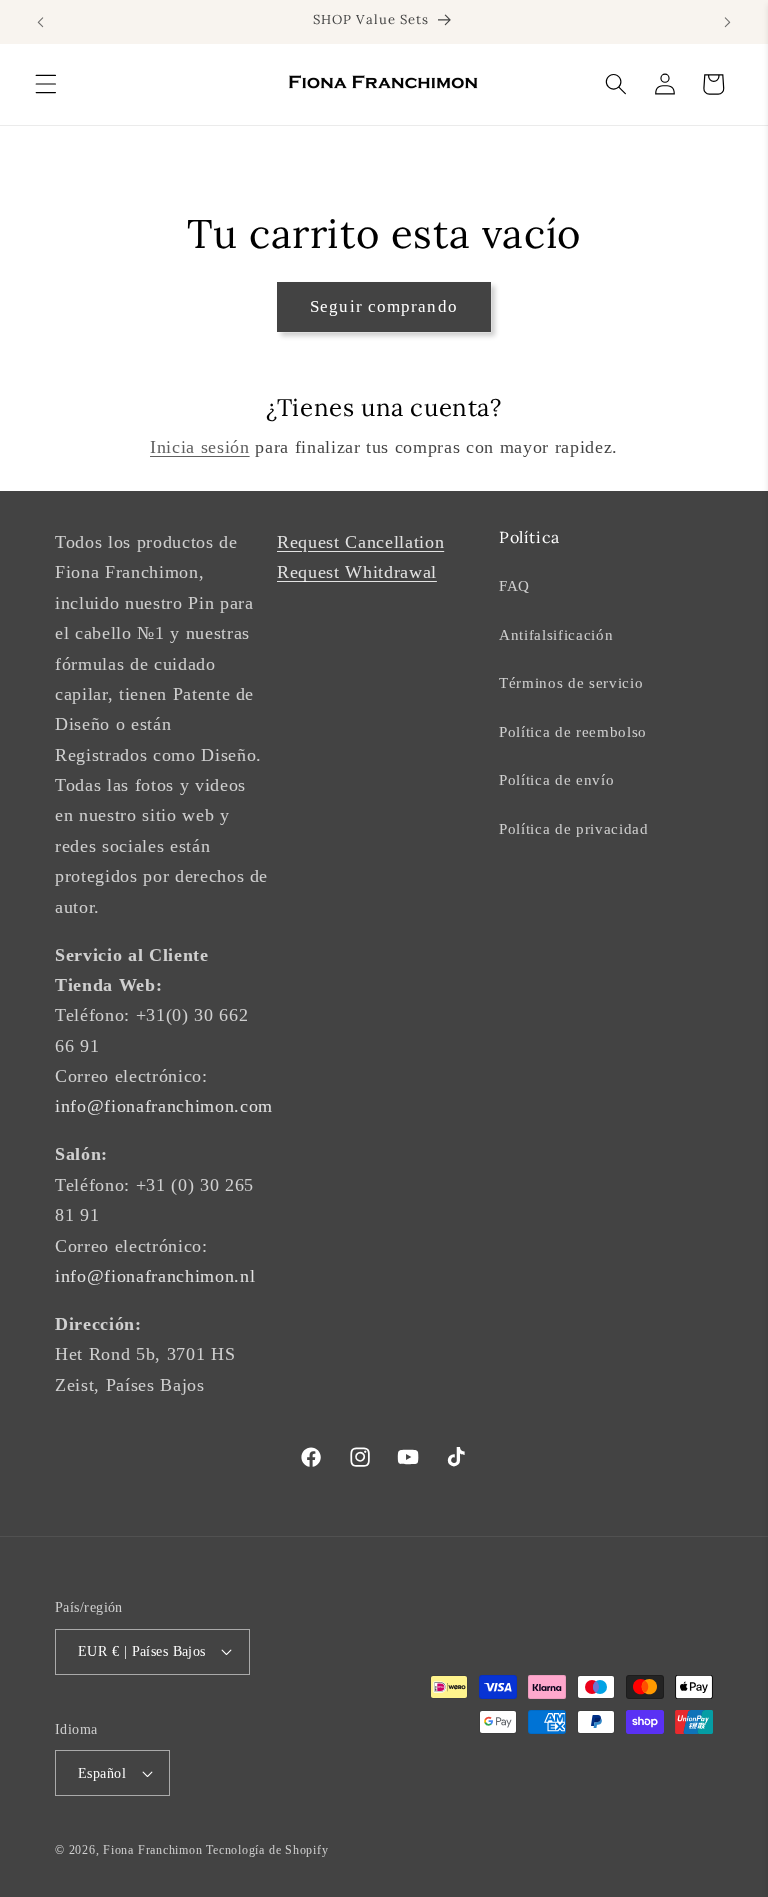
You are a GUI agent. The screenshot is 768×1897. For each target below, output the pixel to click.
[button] (46, 84)
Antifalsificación (556, 634)
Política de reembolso (573, 731)
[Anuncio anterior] (41, 22)
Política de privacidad (574, 828)
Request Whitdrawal (357, 572)
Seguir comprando (384, 306)
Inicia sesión (200, 447)
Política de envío (556, 779)
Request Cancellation (360, 542)
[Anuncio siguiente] (727, 22)
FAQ (514, 585)
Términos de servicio (571, 682)
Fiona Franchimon (152, 1850)
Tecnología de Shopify (267, 1850)
